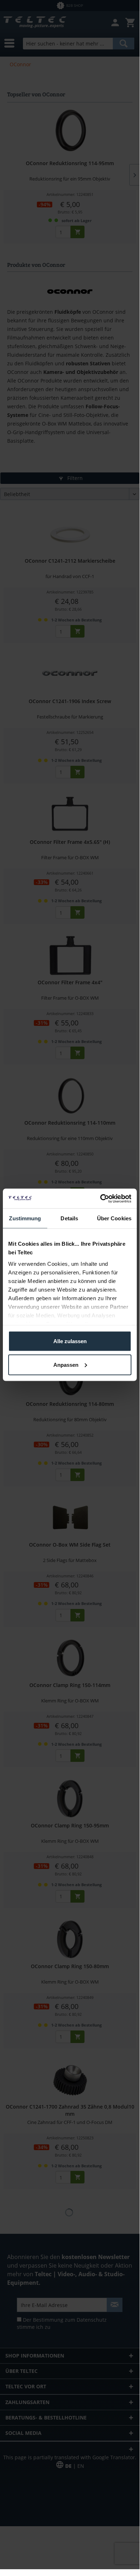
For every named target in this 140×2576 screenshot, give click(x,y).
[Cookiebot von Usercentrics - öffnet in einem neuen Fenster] (100, 1198)
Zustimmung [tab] (25, 1218)
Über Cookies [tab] (114, 1218)
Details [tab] (69, 1218)
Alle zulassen (70, 1341)
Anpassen (66, 1364)
